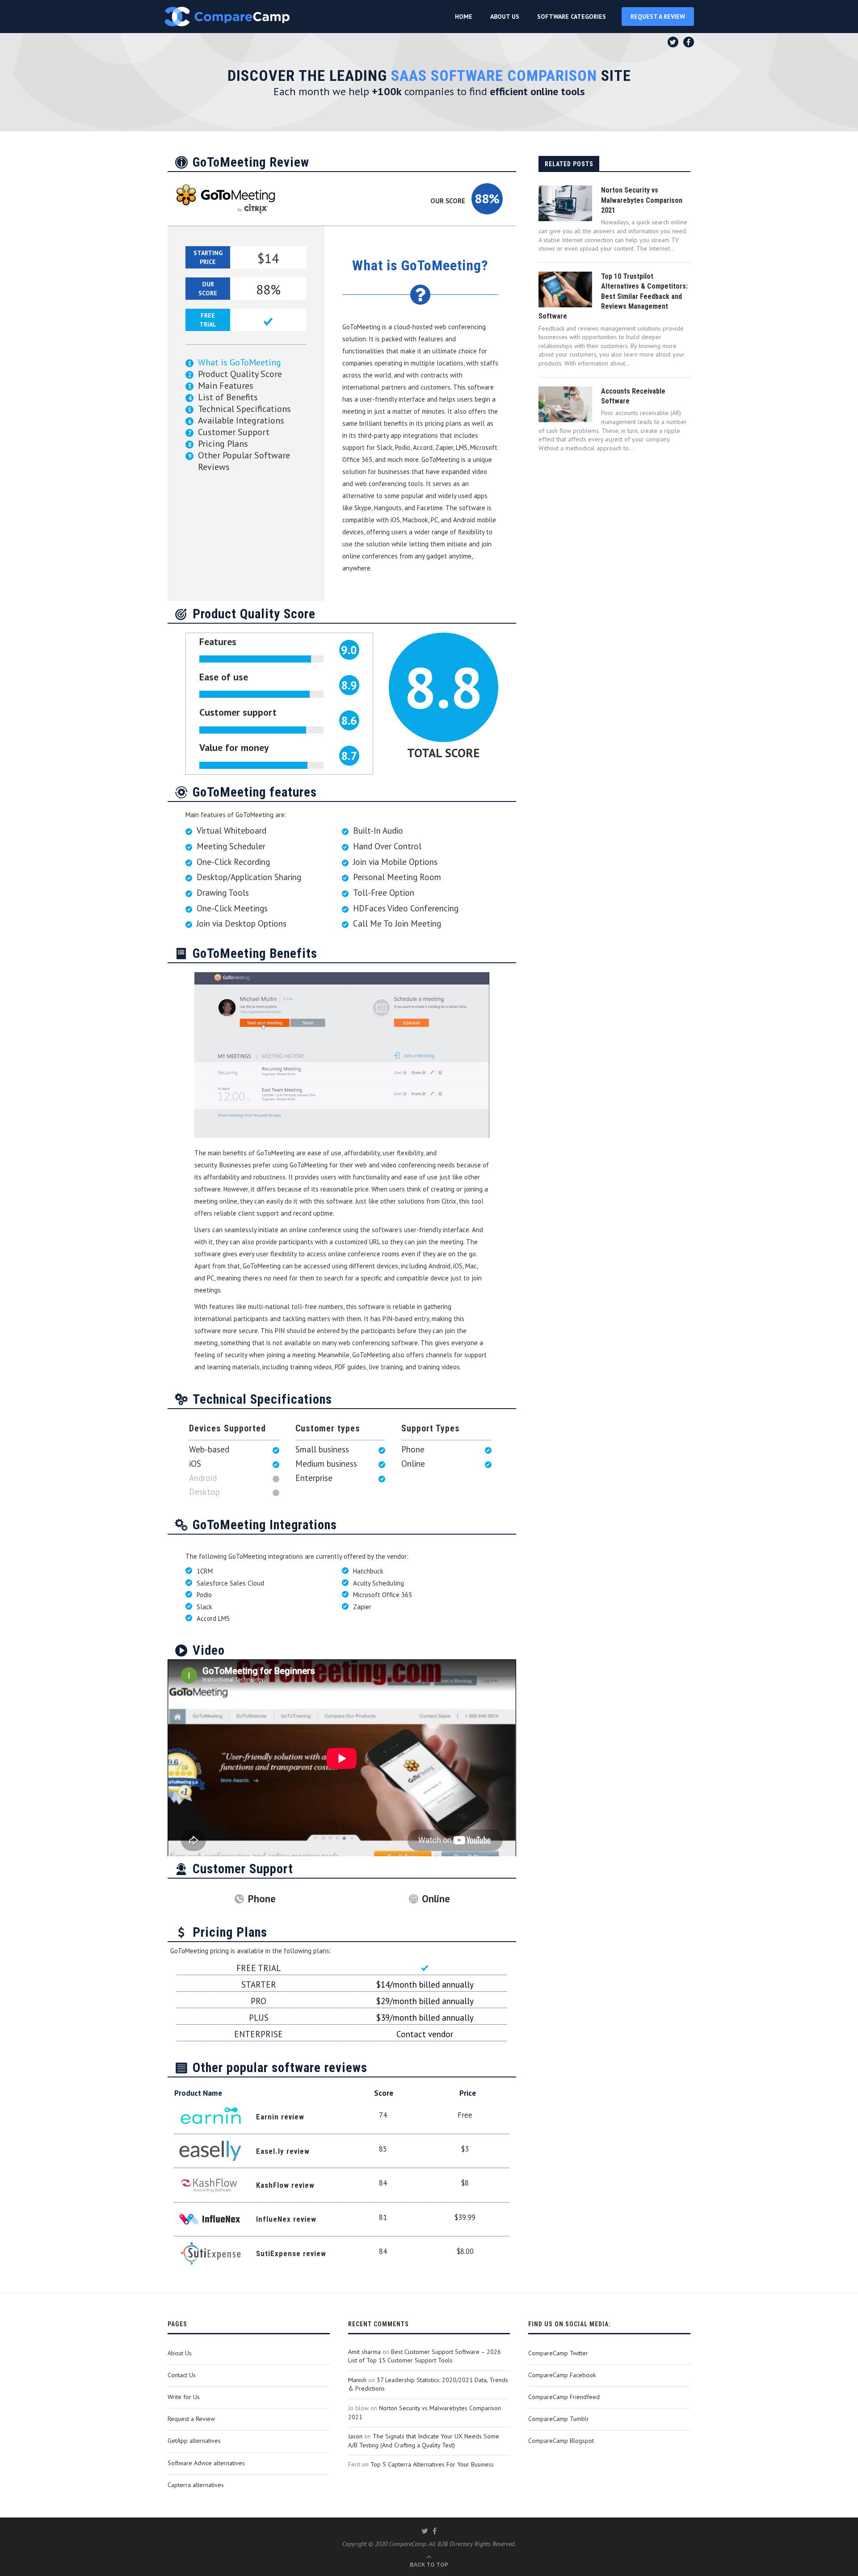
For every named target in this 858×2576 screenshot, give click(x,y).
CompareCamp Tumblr (559, 2419)
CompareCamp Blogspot (561, 2441)
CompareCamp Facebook (562, 2375)
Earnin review (280, 2117)
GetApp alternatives (194, 2441)
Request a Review (191, 2419)
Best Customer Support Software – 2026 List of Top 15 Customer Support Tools (425, 2356)
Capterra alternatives (196, 2485)
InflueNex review (286, 2219)
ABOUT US (505, 17)
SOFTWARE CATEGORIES (572, 17)
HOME (464, 17)
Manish (357, 2380)
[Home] (227, 17)
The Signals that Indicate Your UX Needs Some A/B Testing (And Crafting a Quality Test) (424, 2441)
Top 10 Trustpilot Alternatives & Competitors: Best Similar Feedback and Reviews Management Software (613, 296)
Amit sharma (364, 2352)
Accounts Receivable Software (633, 396)
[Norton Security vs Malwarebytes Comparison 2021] (565, 203)
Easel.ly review (283, 2151)
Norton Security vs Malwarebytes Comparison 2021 (642, 200)
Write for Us (184, 2397)
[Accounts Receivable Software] (565, 404)
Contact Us (182, 2375)
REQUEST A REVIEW (658, 17)
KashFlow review (285, 2185)
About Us (180, 2353)
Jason (355, 2436)
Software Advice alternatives (206, 2463)
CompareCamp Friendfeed (564, 2397)
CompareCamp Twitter (558, 2353)
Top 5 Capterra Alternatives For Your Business (432, 2464)
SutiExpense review (291, 2253)
